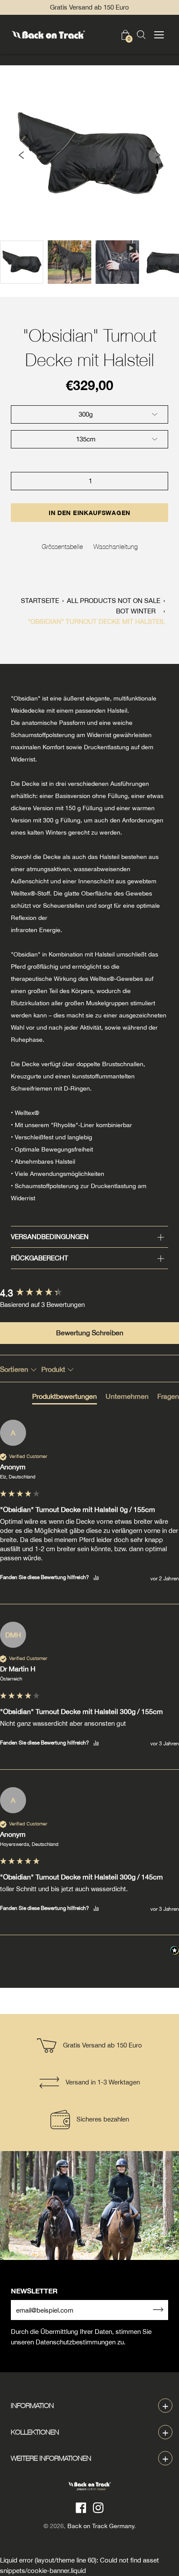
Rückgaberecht (40, 1258)
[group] (89, 1293)
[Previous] (22, 155)
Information (32, 2405)
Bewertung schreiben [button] (90, 1333)
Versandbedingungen (50, 1237)
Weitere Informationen (51, 2458)
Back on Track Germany (101, 2526)
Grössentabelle (62, 546)
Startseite (40, 601)
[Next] (157, 155)
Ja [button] (96, 1577)
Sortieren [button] (15, 1369)
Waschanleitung (116, 546)
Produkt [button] (54, 1369)
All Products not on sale (114, 601)
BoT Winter (136, 611)
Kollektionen (35, 2432)
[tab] (65, 1398)
